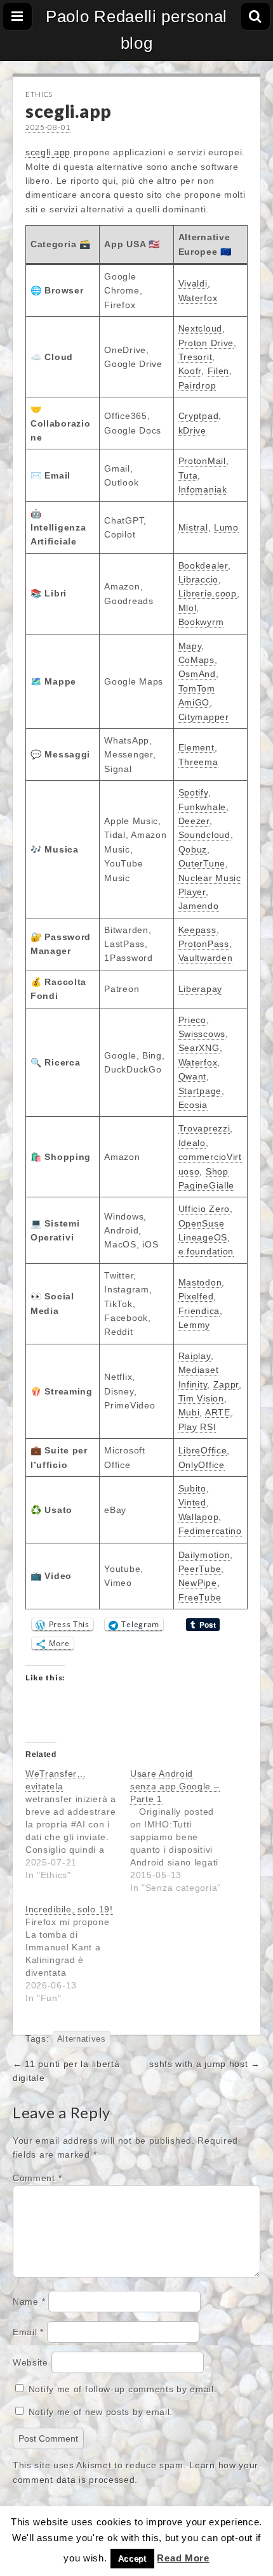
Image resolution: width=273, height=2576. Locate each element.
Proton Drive (206, 343)
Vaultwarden (206, 958)
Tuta (188, 475)
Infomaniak (203, 489)
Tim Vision (201, 1398)
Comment (37, 2178)
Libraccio (198, 579)
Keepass (197, 930)
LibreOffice (203, 1450)
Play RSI (197, 1427)
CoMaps (196, 660)
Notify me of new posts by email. (101, 2412)
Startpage (200, 1091)
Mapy (190, 646)
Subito (192, 1488)
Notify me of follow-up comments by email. (123, 2389)
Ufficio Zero (204, 1209)
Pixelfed (196, 1296)
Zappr (226, 1384)
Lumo (226, 527)
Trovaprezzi (204, 1128)
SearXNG (199, 1048)
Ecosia (193, 1105)
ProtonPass (204, 944)
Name (29, 2302)
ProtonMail (202, 461)
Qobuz (193, 849)
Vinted (192, 1502)
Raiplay (195, 1356)
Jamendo (199, 906)
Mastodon (200, 1282)
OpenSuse (202, 1223)
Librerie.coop (208, 593)
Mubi (189, 1412)
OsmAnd (197, 674)
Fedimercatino (210, 1531)
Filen (219, 371)
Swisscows (202, 1034)
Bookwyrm (201, 622)
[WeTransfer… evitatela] (78, 1824)
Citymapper (204, 717)
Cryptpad (199, 416)
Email (28, 2332)
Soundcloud (204, 835)
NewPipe (198, 1583)
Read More (183, 2558)
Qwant (193, 1076)
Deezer (194, 821)
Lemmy (195, 1325)
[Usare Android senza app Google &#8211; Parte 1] (183, 1831)
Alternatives (82, 2039)
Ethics (39, 94)
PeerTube (200, 1569)
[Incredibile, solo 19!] (78, 1954)
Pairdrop (197, 385)
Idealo (192, 1143)
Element (196, 747)
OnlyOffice (202, 1465)
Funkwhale (202, 807)
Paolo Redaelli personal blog (136, 30)
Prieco (192, 1020)
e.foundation (206, 1251)
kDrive (192, 430)
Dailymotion (204, 1555)
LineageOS (203, 1237)
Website (30, 2362)
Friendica (199, 1311)
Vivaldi (193, 283)
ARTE (218, 1412)
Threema (198, 762)
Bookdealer (203, 565)
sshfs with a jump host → (205, 2064)
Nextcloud (200, 328)
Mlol (188, 608)
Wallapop (199, 1517)
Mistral (193, 527)
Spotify (193, 792)
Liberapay (200, 989)
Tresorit (196, 357)
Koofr (190, 371)
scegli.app (48, 152)
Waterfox (198, 298)
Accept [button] (132, 2559)
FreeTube (200, 1597)
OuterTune (202, 863)
